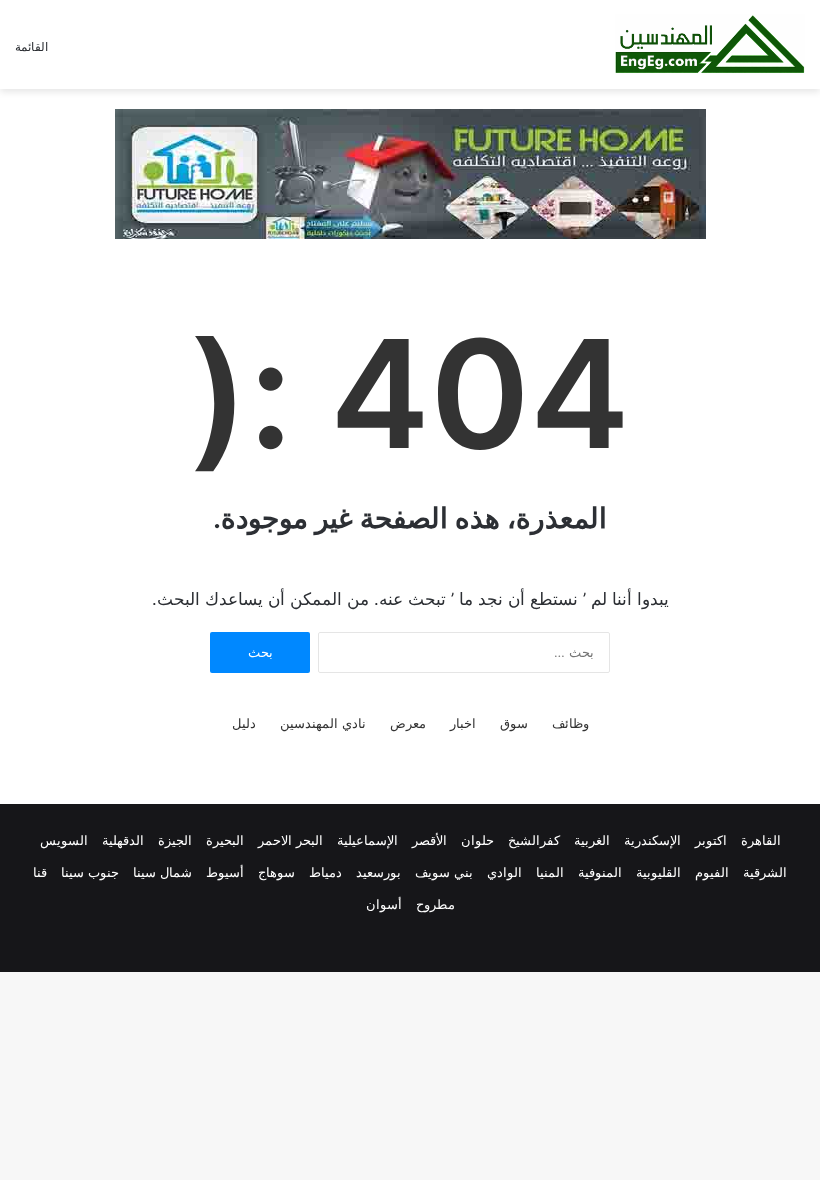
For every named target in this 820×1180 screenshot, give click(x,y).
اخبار (463, 723)
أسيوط (225, 872)
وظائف (570, 723)
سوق (514, 723)
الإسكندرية (652, 840)
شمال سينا (162, 872)
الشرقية (765, 872)
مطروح (435, 904)
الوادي (504, 872)
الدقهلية (123, 840)
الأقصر (429, 840)
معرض (408, 723)
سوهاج (276, 872)
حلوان (477, 840)
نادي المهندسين (323, 723)
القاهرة (761, 840)
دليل (244, 723)
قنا (40, 872)
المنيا (550, 872)
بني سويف (444, 872)
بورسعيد (378, 872)
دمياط (325, 872)
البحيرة (225, 840)
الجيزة (175, 840)
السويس (64, 840)
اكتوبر (711, 840)
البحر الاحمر (290, 840)
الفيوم (712, 872)
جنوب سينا (90, 872)
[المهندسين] (710, 44)
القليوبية (658, 872)
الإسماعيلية (367, 840)
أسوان (384, 904)
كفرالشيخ (534, 840)
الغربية (592, 840)
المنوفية (600, 872)
